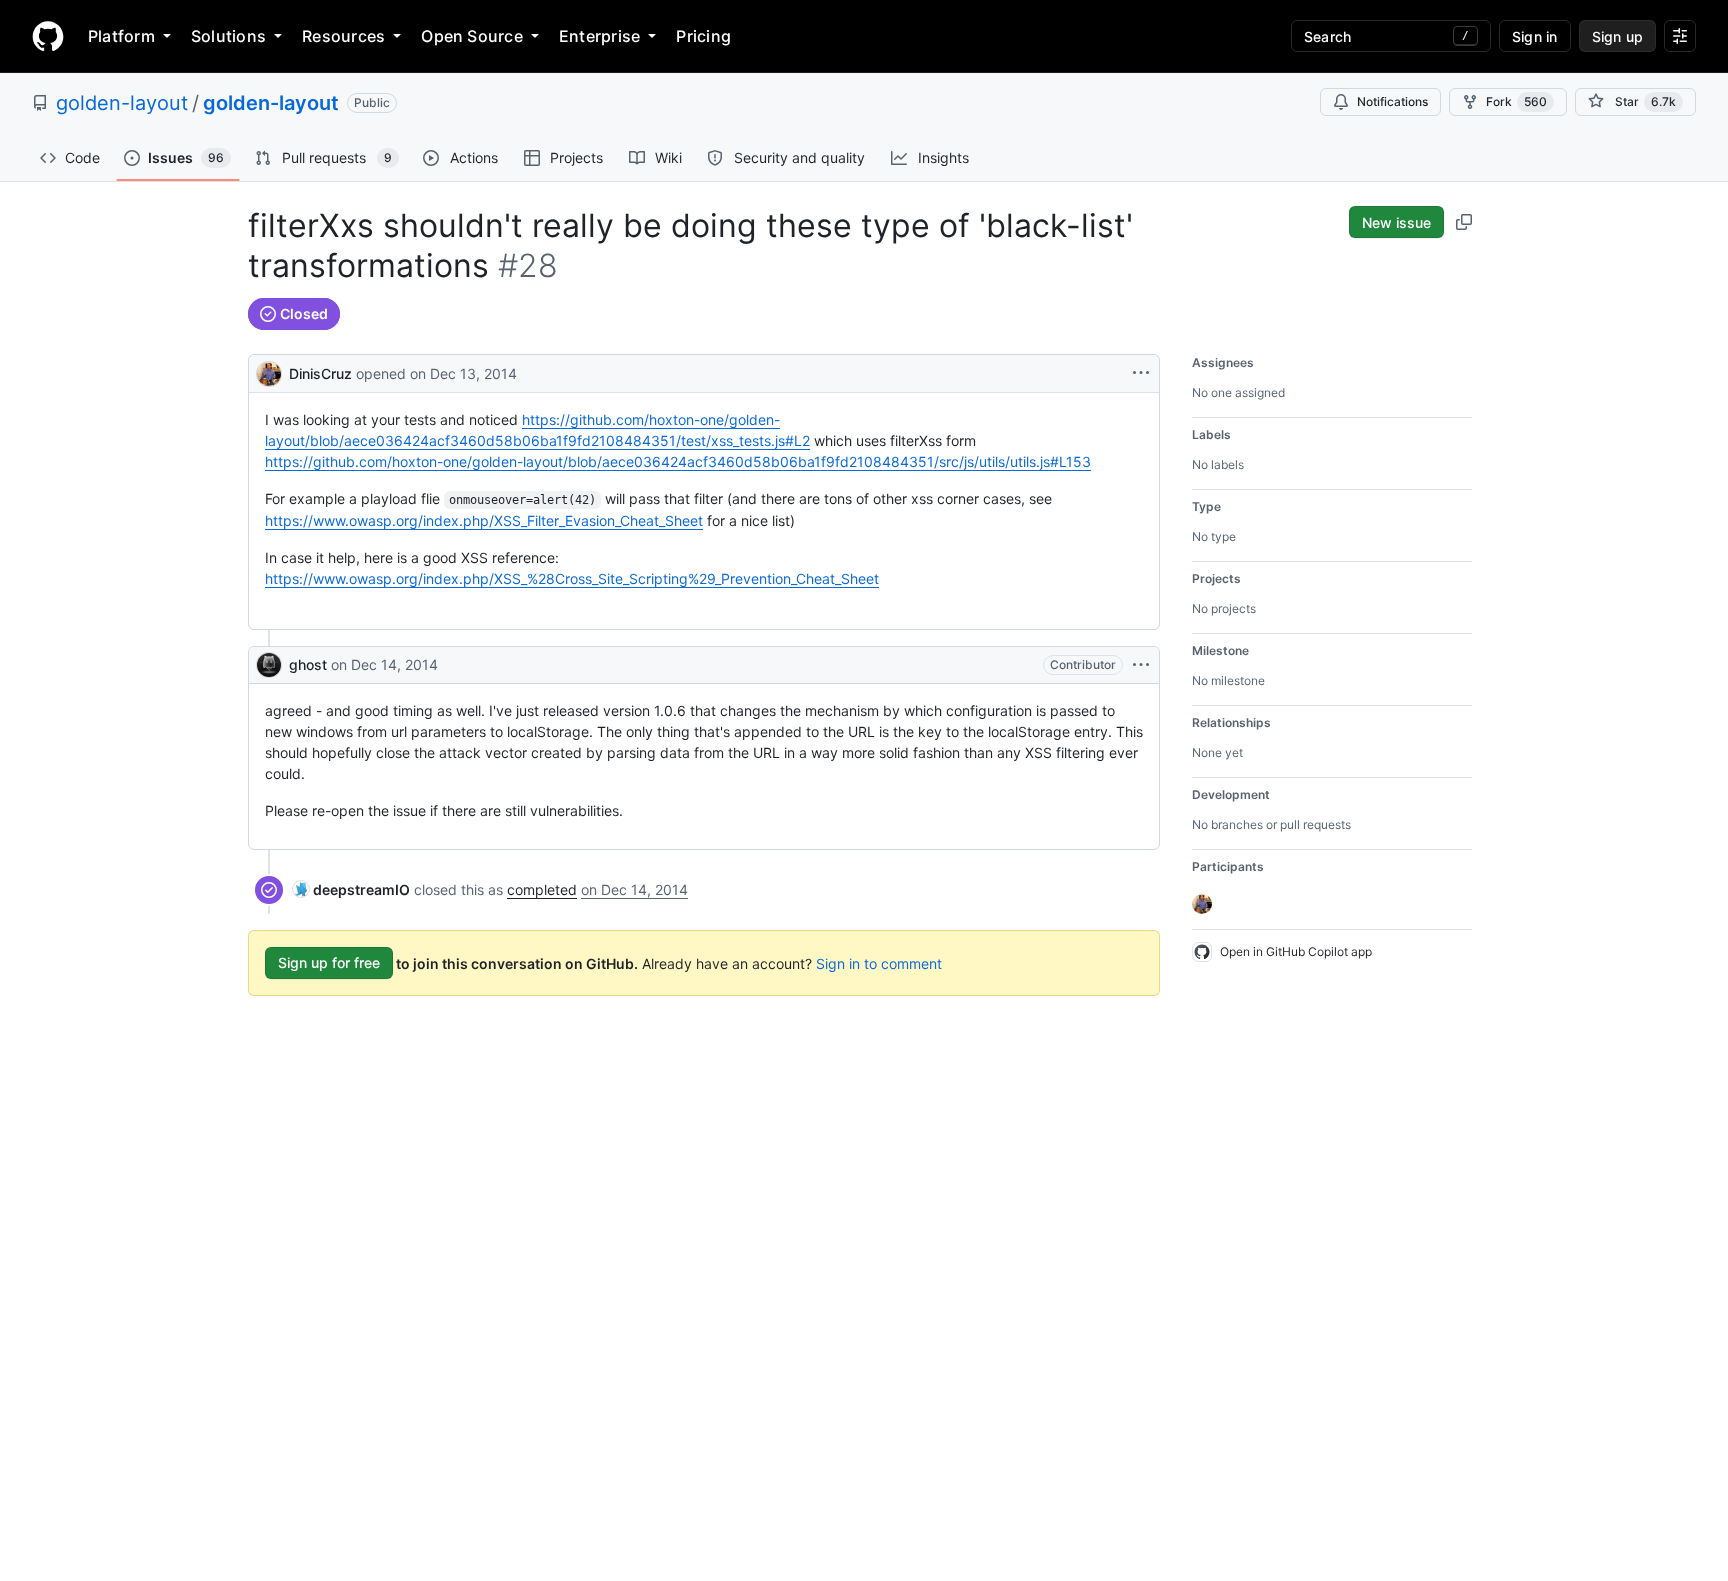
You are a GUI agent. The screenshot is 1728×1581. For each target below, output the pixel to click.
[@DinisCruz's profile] (269, 371)
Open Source (472, 36)
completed (542, 889)
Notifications (1392, 101)
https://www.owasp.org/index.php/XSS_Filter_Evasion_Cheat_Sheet (484, 520)
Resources (343, 36)
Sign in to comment (879, 962)
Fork (1516, 101)
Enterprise (599, 36)
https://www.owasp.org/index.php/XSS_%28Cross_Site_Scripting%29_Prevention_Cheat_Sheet (572, 578)
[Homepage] (48, 36)
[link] (351, 889)
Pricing (703, 36)
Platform (121, 36)
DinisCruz (320, 373)
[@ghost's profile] (269, 665)
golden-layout (122, 103)
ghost (308, 664)
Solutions (228, 36)
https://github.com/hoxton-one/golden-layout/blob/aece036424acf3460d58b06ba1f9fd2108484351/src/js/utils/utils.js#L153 (678, 461)
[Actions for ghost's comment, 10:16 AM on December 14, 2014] (1141, 665)
